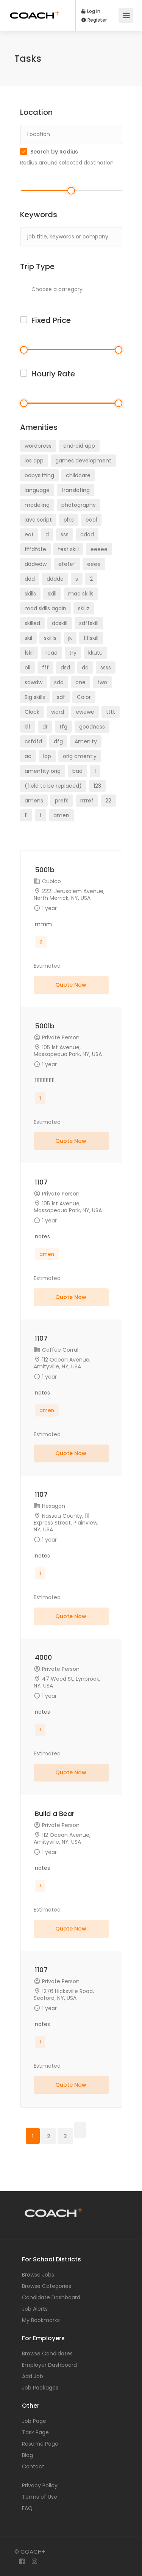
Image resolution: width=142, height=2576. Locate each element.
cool (91, 520)
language (37, 490)
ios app (34, 461)
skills (30, 594)
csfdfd (33, 741)
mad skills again (45, 608)
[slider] (71, 191)
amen (61, 815)
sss (65, 534)
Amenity (86, 741)
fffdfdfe (35, 549)
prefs (62, 801)
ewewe (85, 712)
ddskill (60, 623)
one (80, 682)
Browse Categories (47, 2286)
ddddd (55, 579)
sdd (59, 682)
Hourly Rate (53, 374)
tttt (111, 712)
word (58, 712)
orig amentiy (80, 756)
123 (97, 786)
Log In (93, 11)
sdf (61, 697)
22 (108, 801)
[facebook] (22, 2562)
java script (38, 520)
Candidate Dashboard (51, 2297)
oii (27, 668)
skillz (84, 608)
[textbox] (83, 289)
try (73, 653)
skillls (50, 638)
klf (28, 727)
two (102, 682)
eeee (94, 564)
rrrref (87, 801)
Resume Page (40, 2444)
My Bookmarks (41, 2320)
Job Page (34, 2421)
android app (79, 446)
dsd (65, 668)
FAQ (27, 2508)
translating (76, 490)
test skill (68, 549)
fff (45, 668)
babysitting (39, 475)
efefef (67, 564)
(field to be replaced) (53, 786)
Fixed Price (51, 320)
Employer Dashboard (49, 2365)
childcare (78, 475)
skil (28, 638)
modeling (37, 505)
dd (85, 668)
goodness (92, 727)
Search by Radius (54, 152)
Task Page (35, 2432)
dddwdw (36, 564)
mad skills (81, 594)
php (69, 520)
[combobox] (80, 290)
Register (97, 20)
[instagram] (35, 2562)
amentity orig (43, 771)
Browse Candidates (47, 2353)
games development (83, 461)
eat (29, 534)
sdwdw (34, 682)
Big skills (35, 697)
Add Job (33, 2376)
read (51, 653)
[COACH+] (35, 9)
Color (84, 697)
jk (70, 638)
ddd (30, 579)
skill (52, 594)
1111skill (91, 638)
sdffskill (89, 623)
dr (45, 727)
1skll (29, 653)
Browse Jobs (38, 2275)
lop (47, 756)
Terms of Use (40, 2497)
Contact (33, 2466)
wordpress (38, 446)
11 (26, 815)
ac (28, 756)
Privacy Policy (40, 2485)
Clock (32, 712)
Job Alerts (35, 2309)
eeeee (99, 549)
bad (77, 771)
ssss (106, 668)
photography (79, 505)
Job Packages (40, 2388)
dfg (58, 741)
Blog (27, 2455)
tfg (63, 727)
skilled (32, 623)
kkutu (95, 653)
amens (34, 801)
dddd (87, 534)
